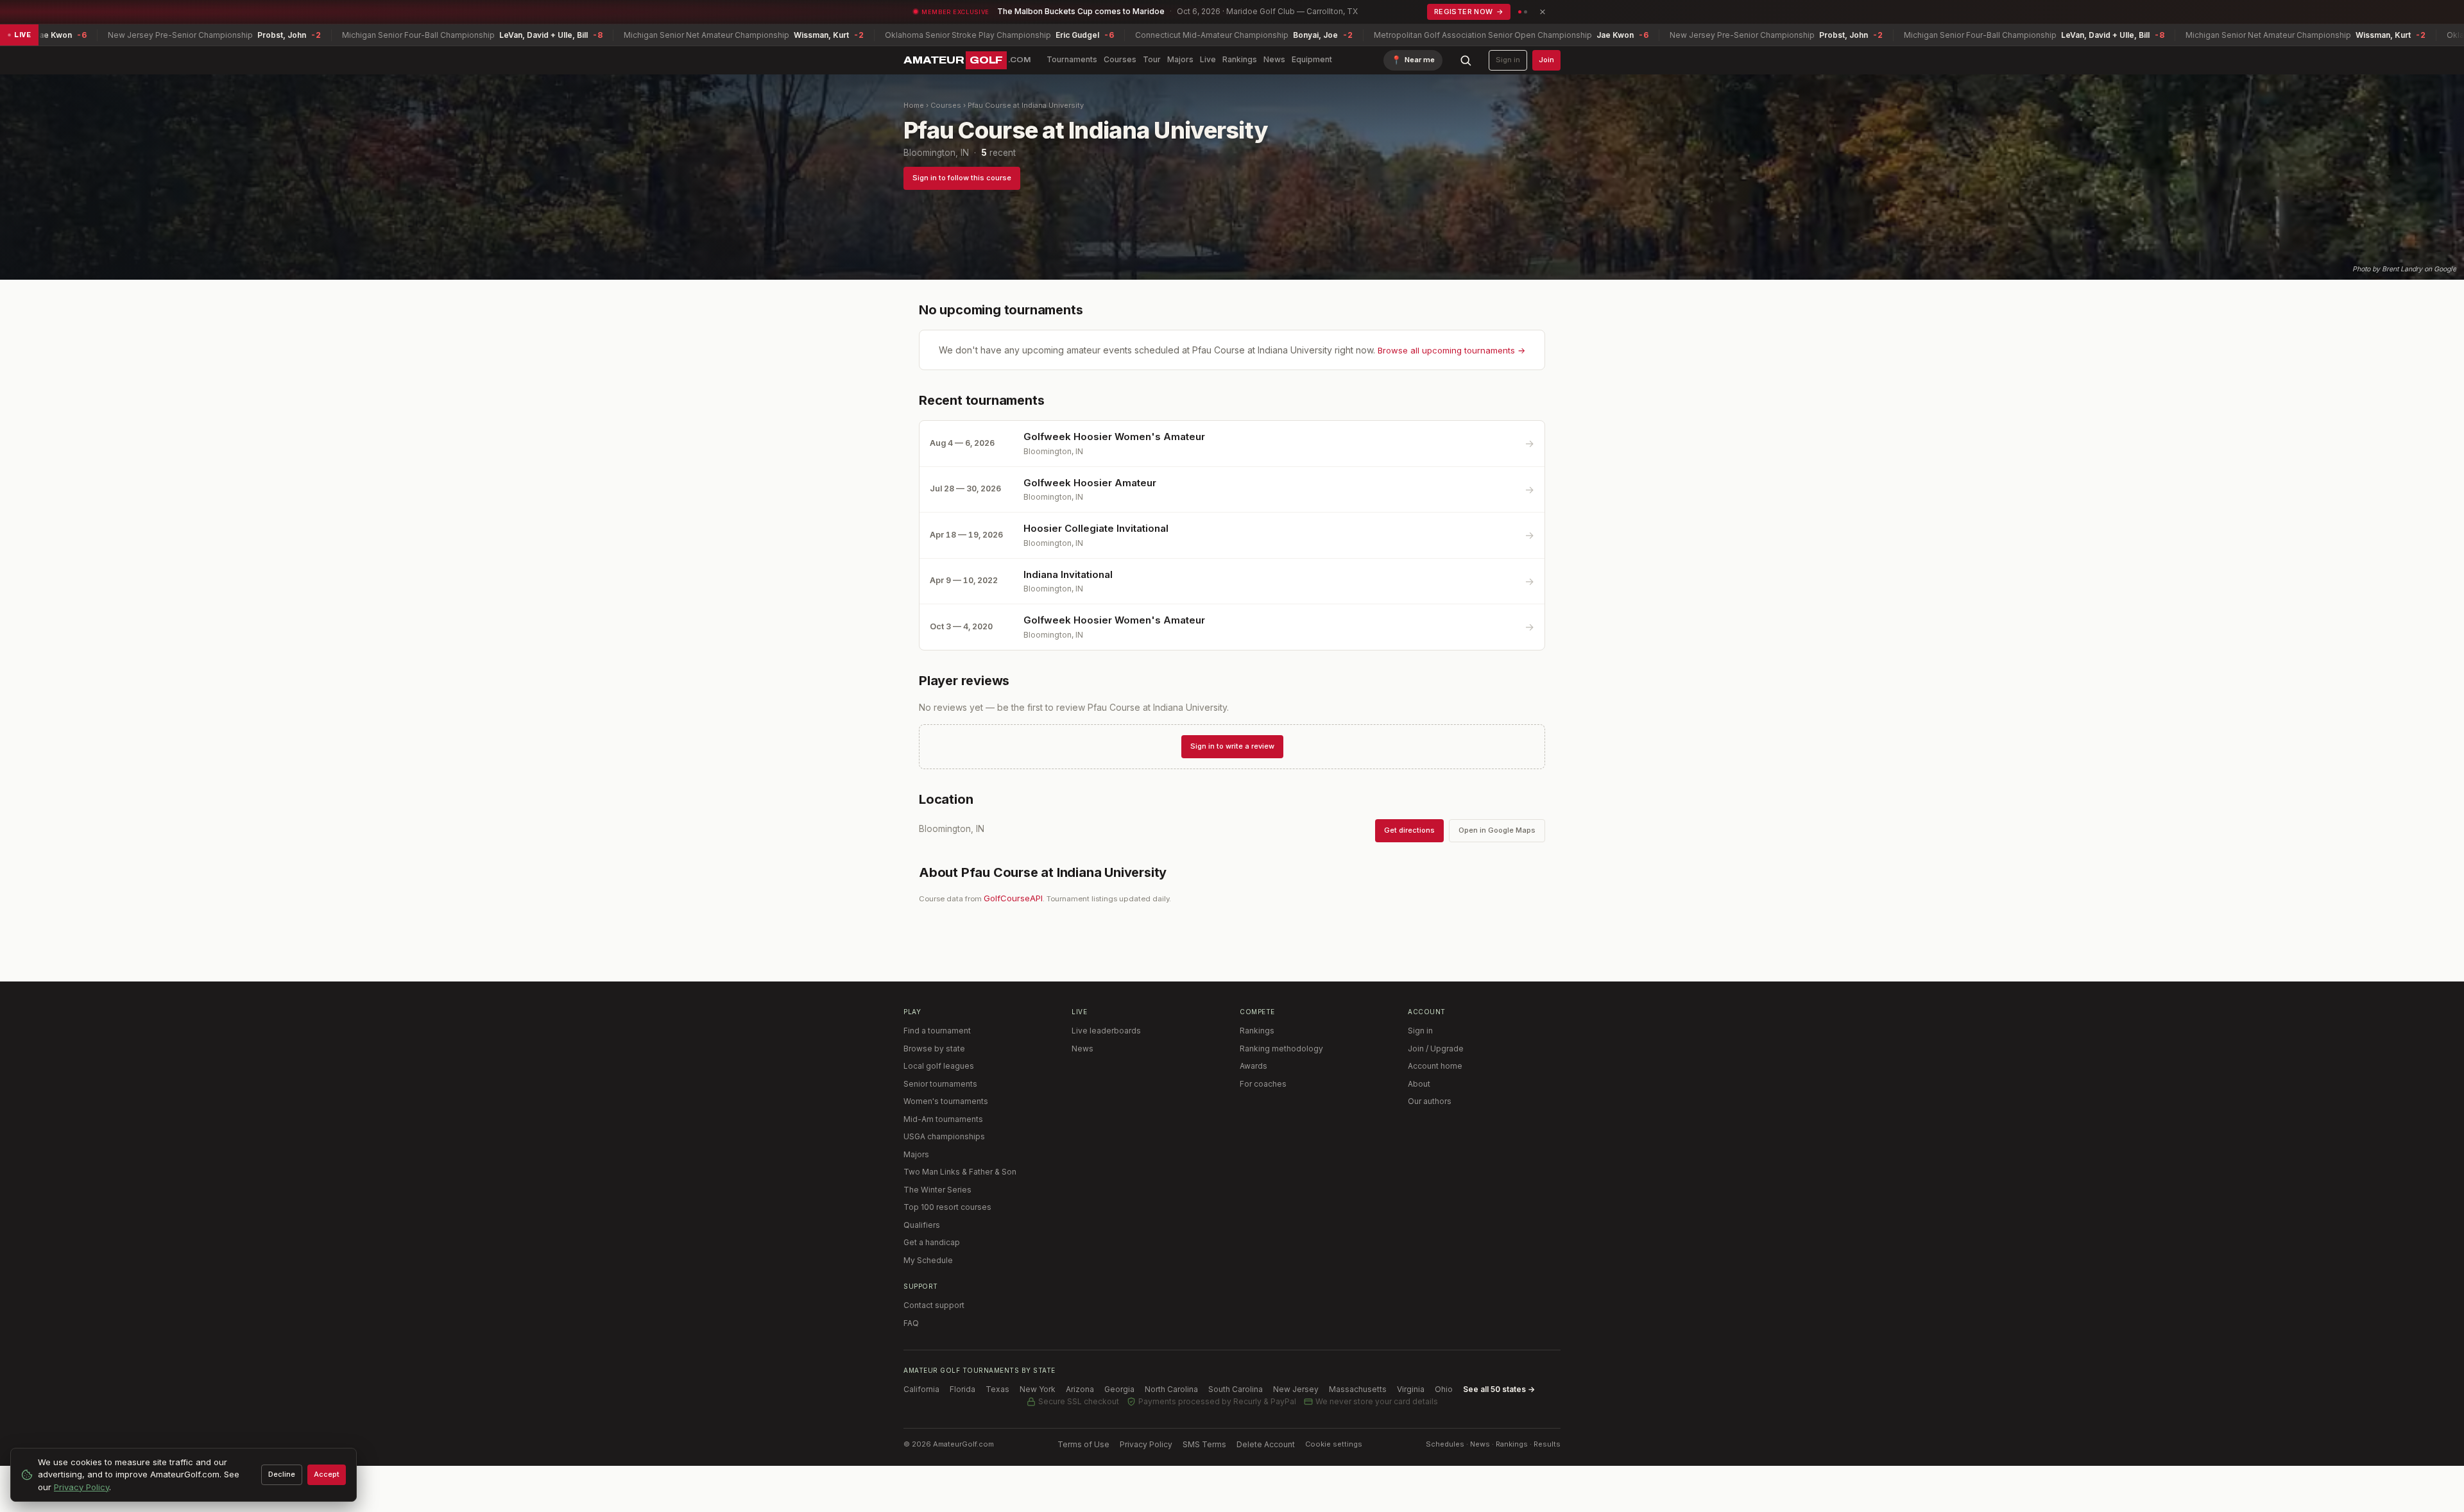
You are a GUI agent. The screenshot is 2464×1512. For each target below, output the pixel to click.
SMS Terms (1204, 1444)
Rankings (1240, 59)
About (1419, 1084)
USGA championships (944, 1136)
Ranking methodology (1281, 1049)
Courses (1120, 59)
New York (1038, 1389)
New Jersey (1296, 1389)
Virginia (1411, 1389)
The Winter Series (937, 1190)
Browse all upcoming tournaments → (1451, 350)
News (1274, 59)
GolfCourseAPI (1013, 898)
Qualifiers (922, 1225)
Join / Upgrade (1436, 1049)
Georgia (1119, 1389)
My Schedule (928, 1260)
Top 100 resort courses (947, 1207)
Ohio (1444, 1389)
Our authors (1430, 1101)
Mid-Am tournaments (943, 1119)
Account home (1435, 1066)
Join (1546, 60)
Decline (282, 1474)
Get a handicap (932, 1242)
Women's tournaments (946, 1101)
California (921, 1389)
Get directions (1409, 830)
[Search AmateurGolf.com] (1466, 60)
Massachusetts (1358, 1389)
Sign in (1508, 60)
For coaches (1263, 1084)
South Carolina (1236, 1389)
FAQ (911, 1323)
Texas (997, 1389)
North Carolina (1171, 1389)
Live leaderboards (1106, 1031)
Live (1208, 59)
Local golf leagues (939, 1066)
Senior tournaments (940, 1084)
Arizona (1080, 1389)
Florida (963, 1389)
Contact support (934, 1305)
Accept (327, 1474)
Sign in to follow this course (962, 178)
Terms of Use (1083, 1444)
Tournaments (1072, 59)
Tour (1152, 59)
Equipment (1312, 59)
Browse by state (934, 1049)
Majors (1180, 59)
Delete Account (1266, 1444)
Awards (1253, 1066)
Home (914, 105)
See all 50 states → (1499, 1389)
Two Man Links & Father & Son (960, 1172)
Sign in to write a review (1232, 746)
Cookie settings (1334, 1444)
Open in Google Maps (1497, 830)
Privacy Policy (1146, 1444)
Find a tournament (937, 1031)
